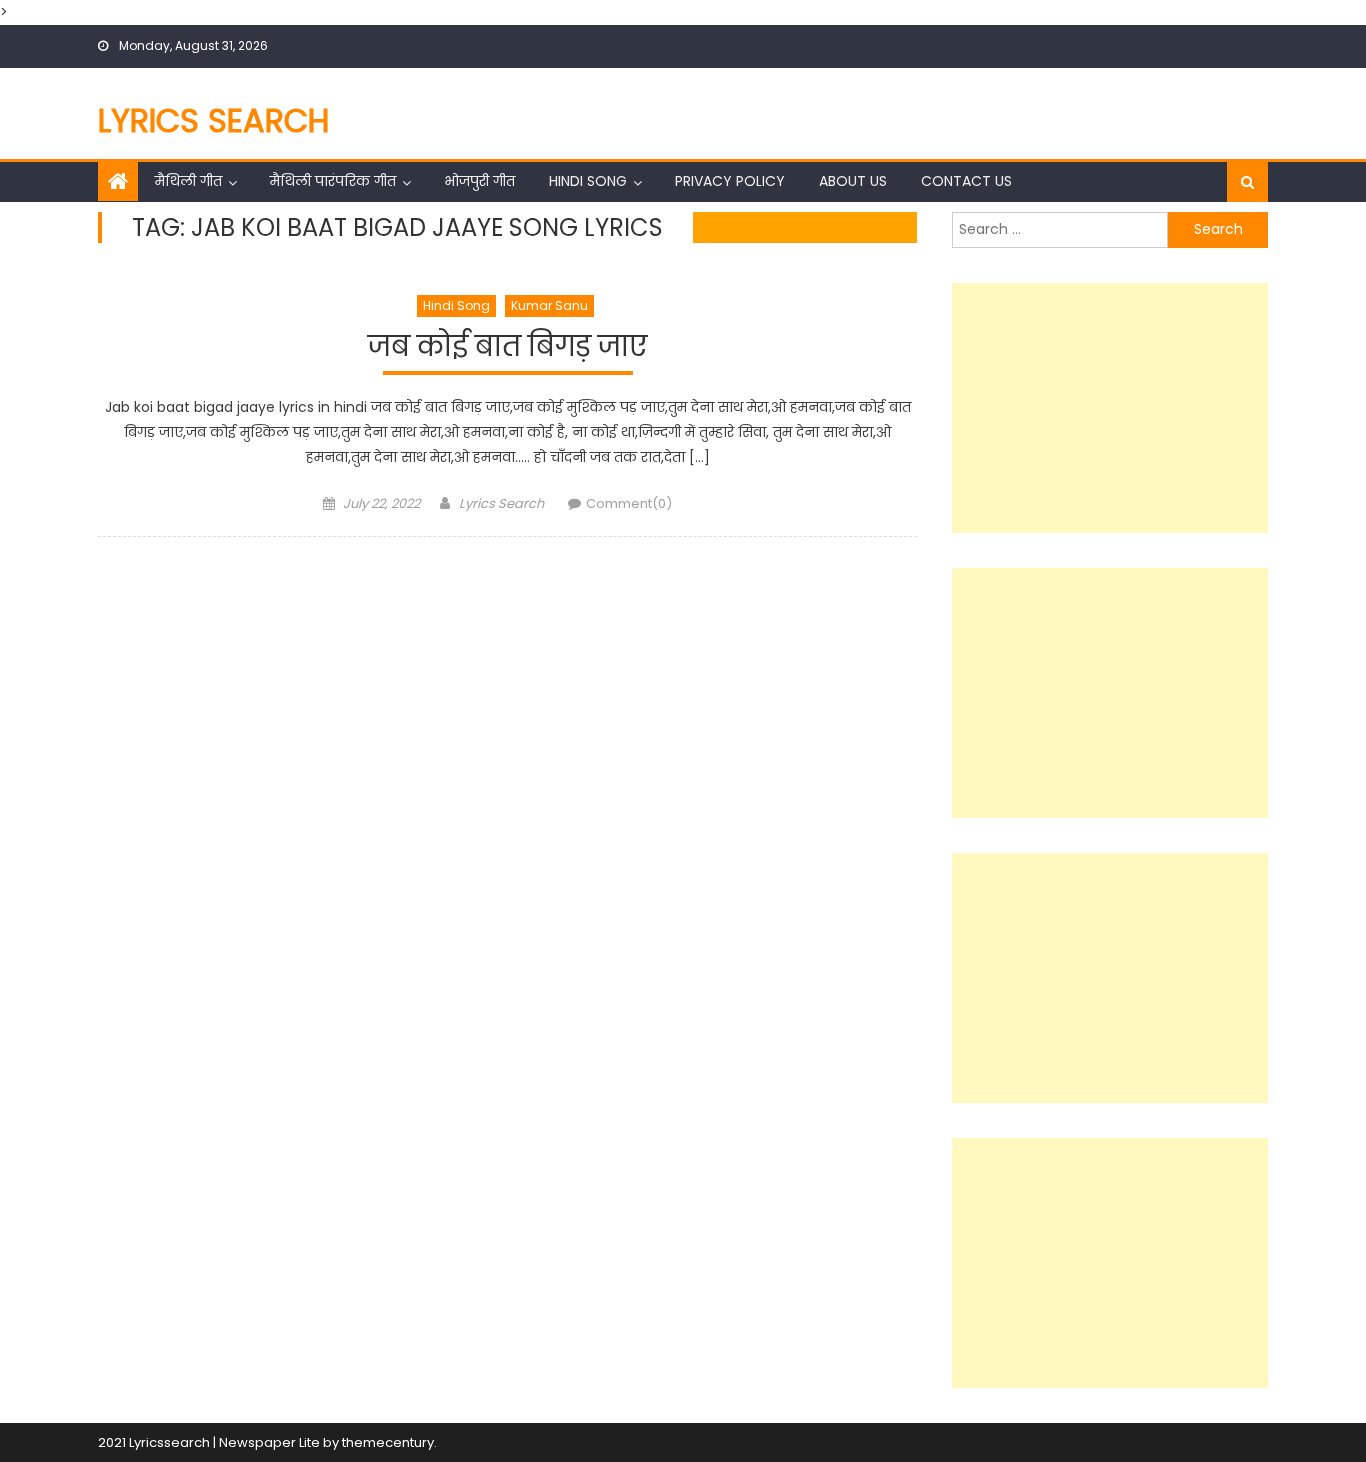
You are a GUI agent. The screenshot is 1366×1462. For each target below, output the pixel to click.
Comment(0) (629, 503)
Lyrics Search (214, 120)
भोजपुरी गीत (479, 181)
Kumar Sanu (549, 305)
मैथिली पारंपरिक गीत (333, 181)
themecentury (388, 1442)
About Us (853, 181)
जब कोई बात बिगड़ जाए (507, 347)
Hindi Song (588, 181)
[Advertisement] (1110, 408)
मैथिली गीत (188, 181)
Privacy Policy (730, 181)
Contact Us (966, 181)
